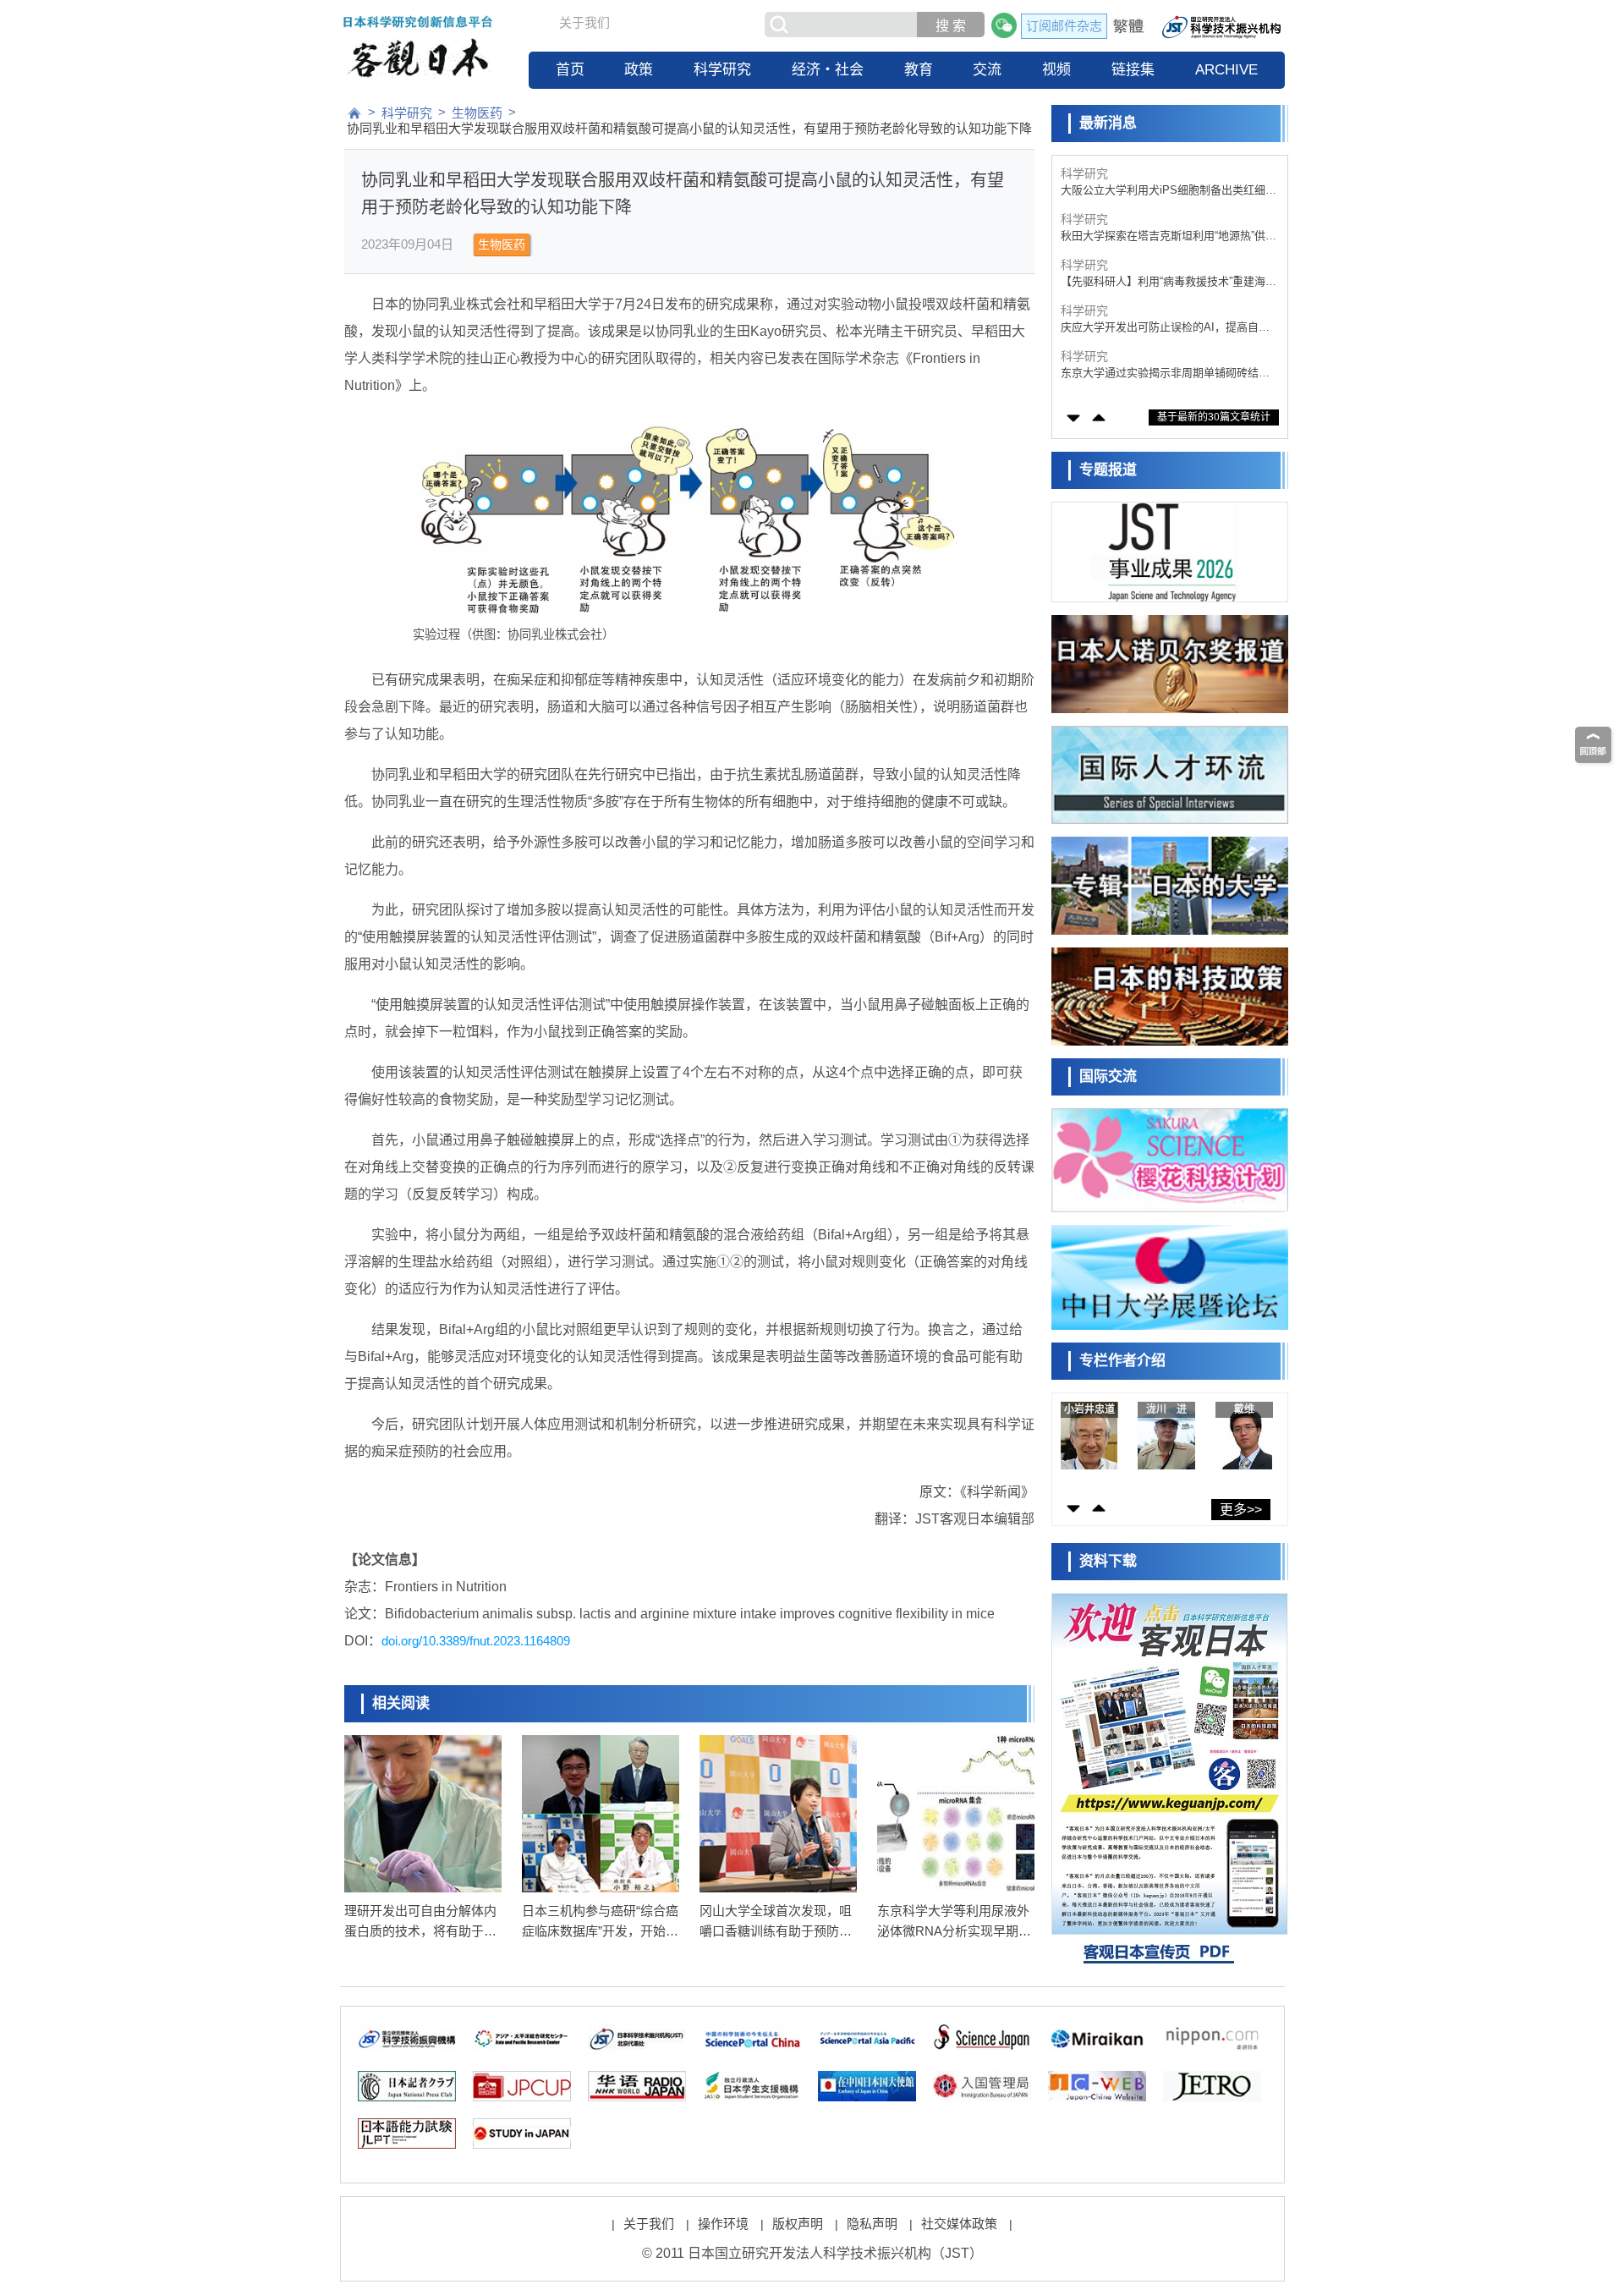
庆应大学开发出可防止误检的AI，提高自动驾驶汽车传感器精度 (1165, 328)
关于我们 (584, 22)
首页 (570, 70)
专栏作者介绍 (1122, 1361)
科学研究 (722, 70)
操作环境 (723, 2224)
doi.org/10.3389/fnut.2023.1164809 (476, 1641)
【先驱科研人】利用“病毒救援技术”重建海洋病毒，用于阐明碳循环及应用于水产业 (1169, 282)
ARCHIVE (1226, 70)
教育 (919, 70)
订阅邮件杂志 (1064, 26)
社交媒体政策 (959, 2224)
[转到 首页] (354, 113)
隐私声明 (872, 2224)
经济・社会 (828, 70)
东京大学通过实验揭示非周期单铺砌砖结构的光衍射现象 (1165, 373)
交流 (987, 70)
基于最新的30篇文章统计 (1214, 417)
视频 (1056, 70)
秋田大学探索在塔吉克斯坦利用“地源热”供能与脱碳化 (1169, 236)
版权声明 (798, 2224)
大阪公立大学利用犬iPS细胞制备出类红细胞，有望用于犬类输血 (1163, 191)
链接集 (1133, 70)
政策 (639, 70)
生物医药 (477, 113)
